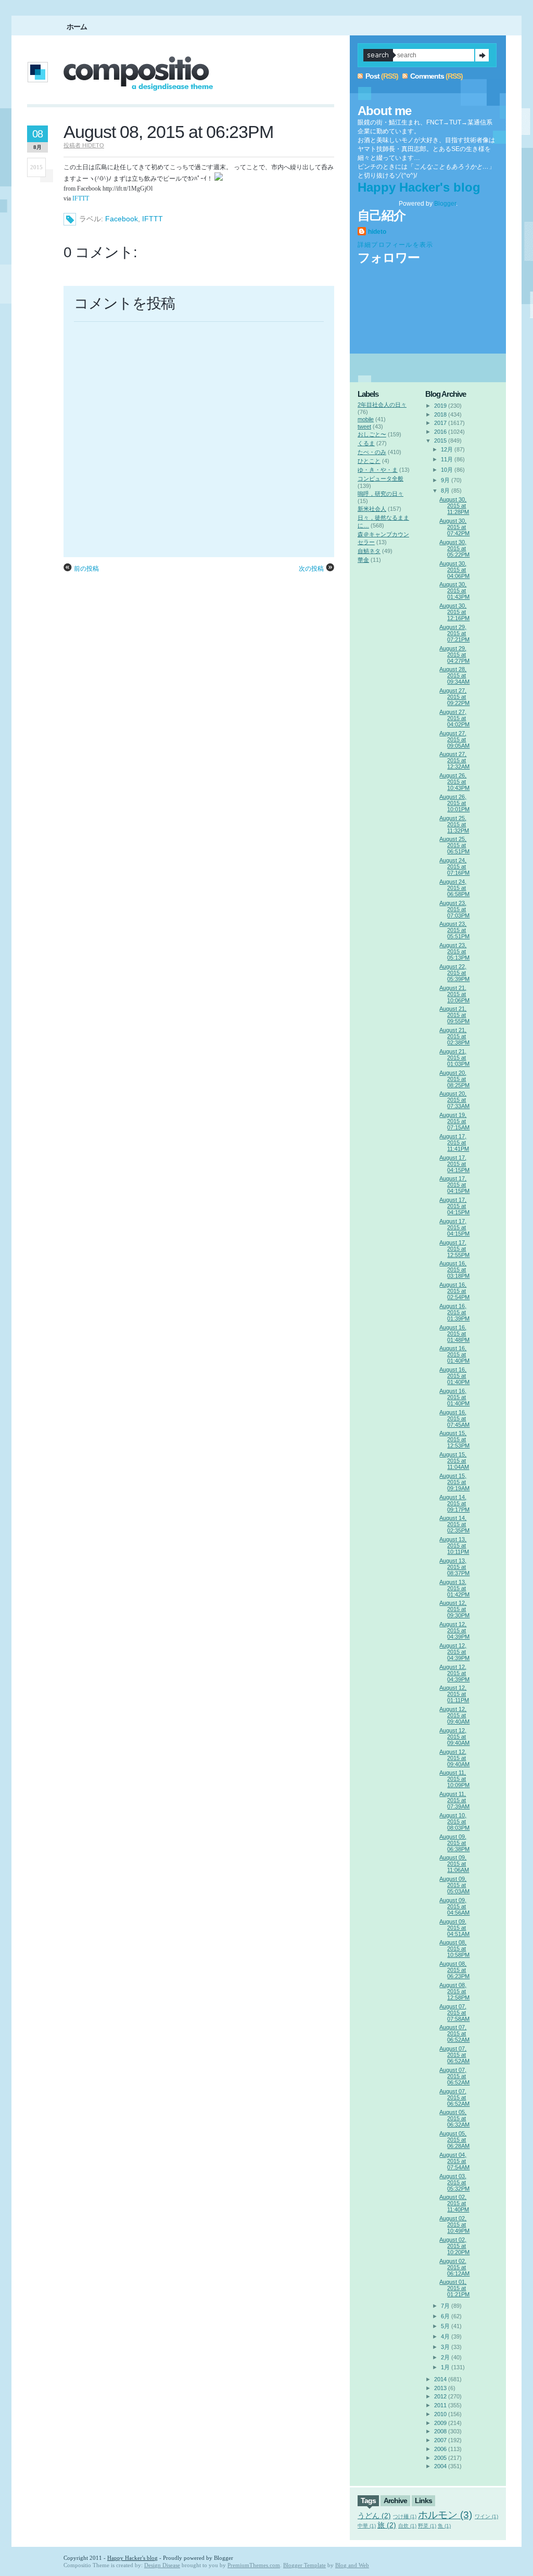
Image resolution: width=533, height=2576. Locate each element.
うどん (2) (374, 2516)
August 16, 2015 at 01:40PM (454, 1354)
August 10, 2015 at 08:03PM (454, 1821)
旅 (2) (387, 2525)
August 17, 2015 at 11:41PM (454, 1142)
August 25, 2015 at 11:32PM (454, 824)
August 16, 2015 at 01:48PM (454, 1334)
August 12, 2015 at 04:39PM (454, 1630)
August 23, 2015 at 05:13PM (454, 951)
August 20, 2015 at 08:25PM (454, 1079)
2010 (440, 2414)
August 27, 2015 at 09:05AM (454, 739)
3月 (445, 2347)
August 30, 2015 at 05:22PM (454, 548)
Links (423, 2500)
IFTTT (81, 198)
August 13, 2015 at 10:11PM (454, 1545)
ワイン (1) (486, 2516)
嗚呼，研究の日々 (380, 494)
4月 (445, 2336)
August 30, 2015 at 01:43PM (454, 590)
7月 (445, 2306)
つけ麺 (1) (405, 2516)
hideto (377, 232)
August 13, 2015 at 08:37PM (454, 1567)
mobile (366, 419)
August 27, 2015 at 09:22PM (454, 697)
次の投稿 (311, 569)
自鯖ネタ (369, 551)
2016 (440, 432)
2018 (440, 414)
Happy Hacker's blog (419, 187)
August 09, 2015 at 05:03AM (454, 1885)
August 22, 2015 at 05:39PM (454, 973)
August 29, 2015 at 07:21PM (454, 633)
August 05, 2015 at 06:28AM (454, 2140)
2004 (440, 2466)
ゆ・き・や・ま (378, 470)
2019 (440, 406)
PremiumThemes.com (254, 2565)
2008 (440, 2431)
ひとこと (369, 461)
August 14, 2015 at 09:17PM (454, 1503)
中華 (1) (367, 2526)
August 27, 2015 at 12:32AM (454, 760)
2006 (440, 2449)
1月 (445, 2367)
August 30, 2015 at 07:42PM (454, 527)
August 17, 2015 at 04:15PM (454, 1164)
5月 (445, 2326)
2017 (440, 423)
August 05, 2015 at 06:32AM (454, 2118)
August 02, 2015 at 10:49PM (454, 2225)
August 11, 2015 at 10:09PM (454, 1779)
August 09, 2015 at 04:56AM (454, 1906)
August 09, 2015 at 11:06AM (454, 1864)
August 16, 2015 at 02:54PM (454, 1291)
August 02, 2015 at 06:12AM (454, 2267)
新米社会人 (372, 509)
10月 (447, 470)
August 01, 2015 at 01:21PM (454, 2288)
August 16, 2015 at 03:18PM (454, 1270)
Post (372, 76)
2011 (440, 2405)
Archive (395, 2500)
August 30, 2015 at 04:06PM (454, 570)
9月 (445, 480)
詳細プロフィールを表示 (395, 245)
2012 (440, 2396)
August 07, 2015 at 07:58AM (454, 2013)
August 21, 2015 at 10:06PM (454, 994)
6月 (445, 2316)
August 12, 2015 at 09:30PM (454, 1609)
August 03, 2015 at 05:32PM (454, 2182)
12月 (447, 449)
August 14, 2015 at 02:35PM (454, 1524)
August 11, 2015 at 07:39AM (454, 1800)
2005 (440, 2458)
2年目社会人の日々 (382, 405)
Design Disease (162, 2565)
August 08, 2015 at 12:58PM (454, 1991)
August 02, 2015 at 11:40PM (454, 2203)
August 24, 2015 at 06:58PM (454, 888)
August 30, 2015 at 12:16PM (454, 612)
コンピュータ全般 (380, 479)
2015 (440, 441)
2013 (440, 2388)
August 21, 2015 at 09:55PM (454, 1015)
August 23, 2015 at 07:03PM (454, 909)
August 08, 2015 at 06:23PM (168, 132)
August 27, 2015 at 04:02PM (454, 718)
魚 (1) (444, 2526)
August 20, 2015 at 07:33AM (454, 1100)
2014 (440, 2379)
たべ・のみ (372, 452)
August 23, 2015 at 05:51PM (454, 930)
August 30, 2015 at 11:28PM (454, 506)
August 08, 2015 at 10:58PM (454, 1949)
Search (482, 55)
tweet (364, 426)
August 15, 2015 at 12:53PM (454, 1439)
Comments (427, 76)
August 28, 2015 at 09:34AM (454, 675)
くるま (366, 443)
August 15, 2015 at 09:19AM (454, 1482)
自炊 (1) (407, 2526)
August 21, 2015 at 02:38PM (454, 1036)
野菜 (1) (427, 2526)
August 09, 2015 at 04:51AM (454, 1928)
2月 (445, 2357)
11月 (447, 459)
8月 (445, 491)
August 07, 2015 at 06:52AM (454, 2033)
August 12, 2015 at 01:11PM (454, 1694)
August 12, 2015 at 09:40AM (454, 1715)
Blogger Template (304, 2565)
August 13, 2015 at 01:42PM (454, 1588)
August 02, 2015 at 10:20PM (454, 2246)
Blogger (445, 204)
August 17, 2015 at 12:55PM (454, 1249)
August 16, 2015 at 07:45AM (454, 1418)
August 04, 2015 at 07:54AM (454, 2161)
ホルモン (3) (445, 2515)
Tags (368, 2500)
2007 (440, 2440)
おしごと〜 (372, 434)
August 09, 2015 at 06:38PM (454, 1843)
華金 (363, 560)
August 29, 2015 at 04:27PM (454, 655)
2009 (440, 2423)
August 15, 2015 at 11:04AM (454, 1461)
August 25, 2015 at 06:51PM (454, 845)
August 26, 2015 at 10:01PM (454, 803)
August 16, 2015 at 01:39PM (454, 1312)
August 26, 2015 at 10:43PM (454, 782)
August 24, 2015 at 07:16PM (454, 866)
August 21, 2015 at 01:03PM (454, 1058)
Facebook (122, 219)
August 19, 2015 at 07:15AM (454, 1121)
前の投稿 (86, 569)
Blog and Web (352, 2565)
